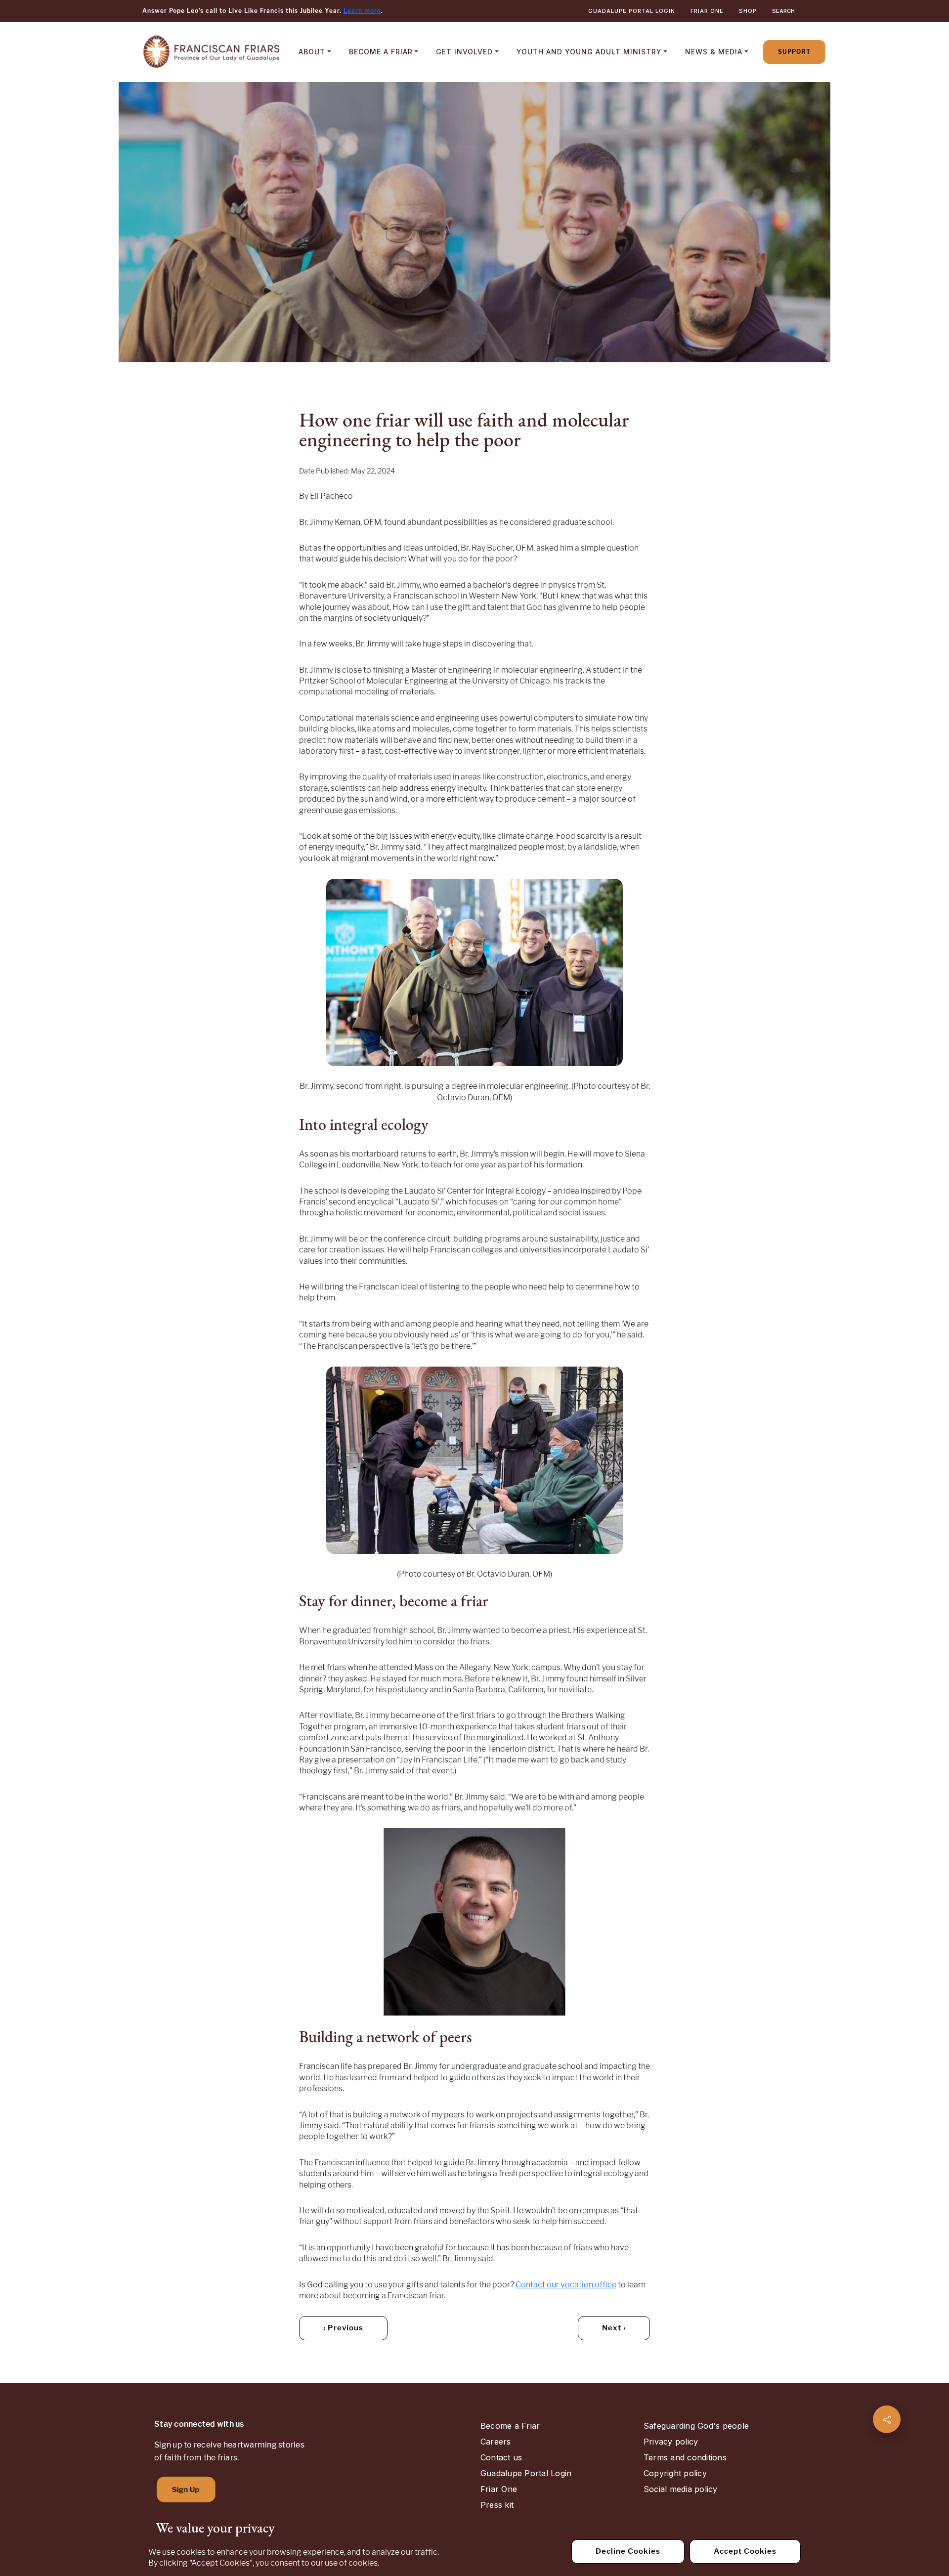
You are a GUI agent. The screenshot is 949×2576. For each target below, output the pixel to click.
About (312, 52)
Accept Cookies (745, 2551)
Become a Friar (381, 52)
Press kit (497, 2505)
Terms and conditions (685, 2457)
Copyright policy (675, 2473)
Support (794, 52)
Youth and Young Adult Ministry (589, 52)
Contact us (501, 2457)
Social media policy (681, 2489)
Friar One (707, 11)
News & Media (714, 52)
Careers (496, 2442)
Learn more (362, 11)
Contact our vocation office (566, 2285)
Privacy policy (671, 2442)
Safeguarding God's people (696, 2426)
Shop (748, 11)
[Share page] (887, 2419)
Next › (614, 2328)
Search (783, 11)
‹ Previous (343, 2328)
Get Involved (464, 52)
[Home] (212, 52)
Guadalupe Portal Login (632, 11)
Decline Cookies (628, 2551)
